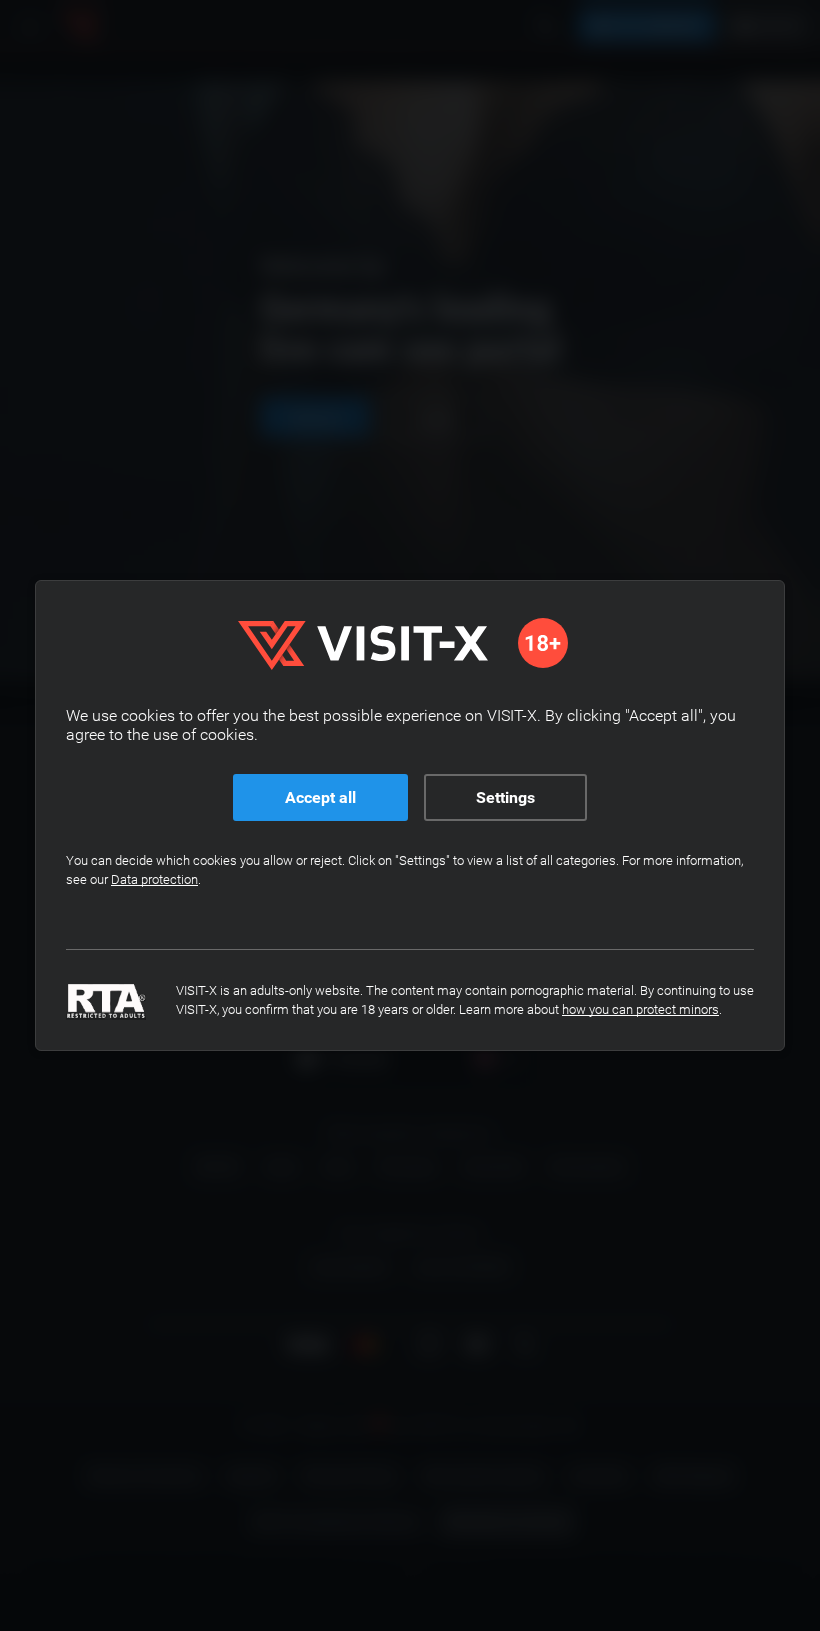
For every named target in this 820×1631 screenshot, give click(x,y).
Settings (505, 797)
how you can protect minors (640, 1009)
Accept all (320, 797)
